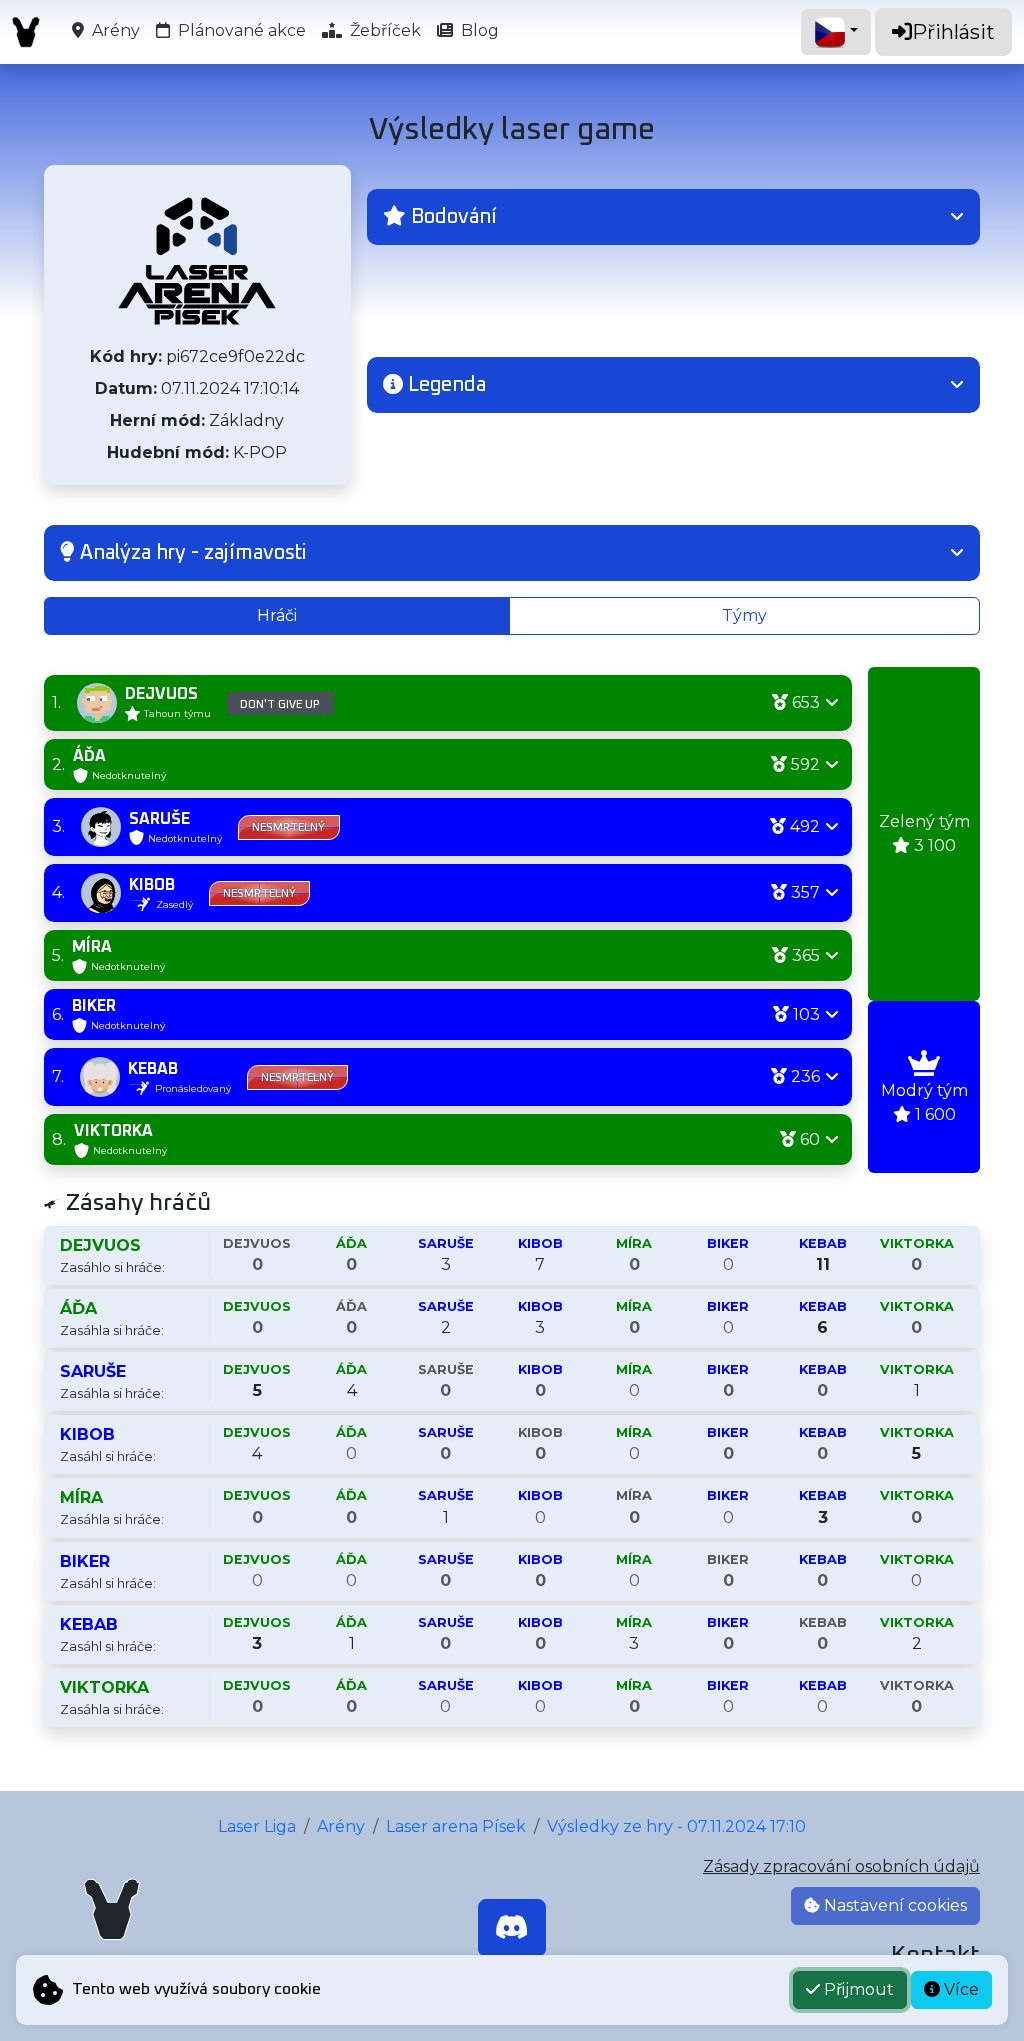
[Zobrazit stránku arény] (197, 261)
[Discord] (512, 1928)
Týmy (744, 615)
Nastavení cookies (893, 1905)
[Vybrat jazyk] (836, 32)
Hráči (277, 615)
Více (959, 1989)
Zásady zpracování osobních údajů (841, 1866)
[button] (673, 217)
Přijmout (857, 1989)
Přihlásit (953, 32)
